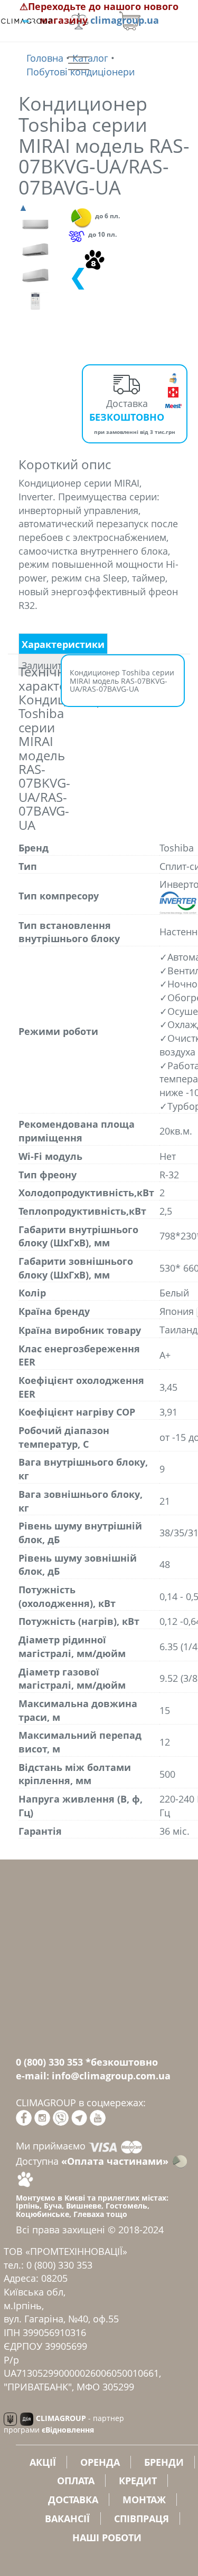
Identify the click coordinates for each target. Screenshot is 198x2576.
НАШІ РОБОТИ (107, 2538)
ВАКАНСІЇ (67, 2519)
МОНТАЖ (144, 2500)
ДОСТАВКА (73, 2500)
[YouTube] (98, 2117)
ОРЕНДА (100, 2462)
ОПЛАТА (76, 2481)
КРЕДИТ (138, 2481)
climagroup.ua (125, 20)
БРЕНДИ (164, 2462)
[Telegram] (79, 2117)
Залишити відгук (59, 665)
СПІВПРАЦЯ (142, 2519)
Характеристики (63, 644)
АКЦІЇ (43, 2462)
